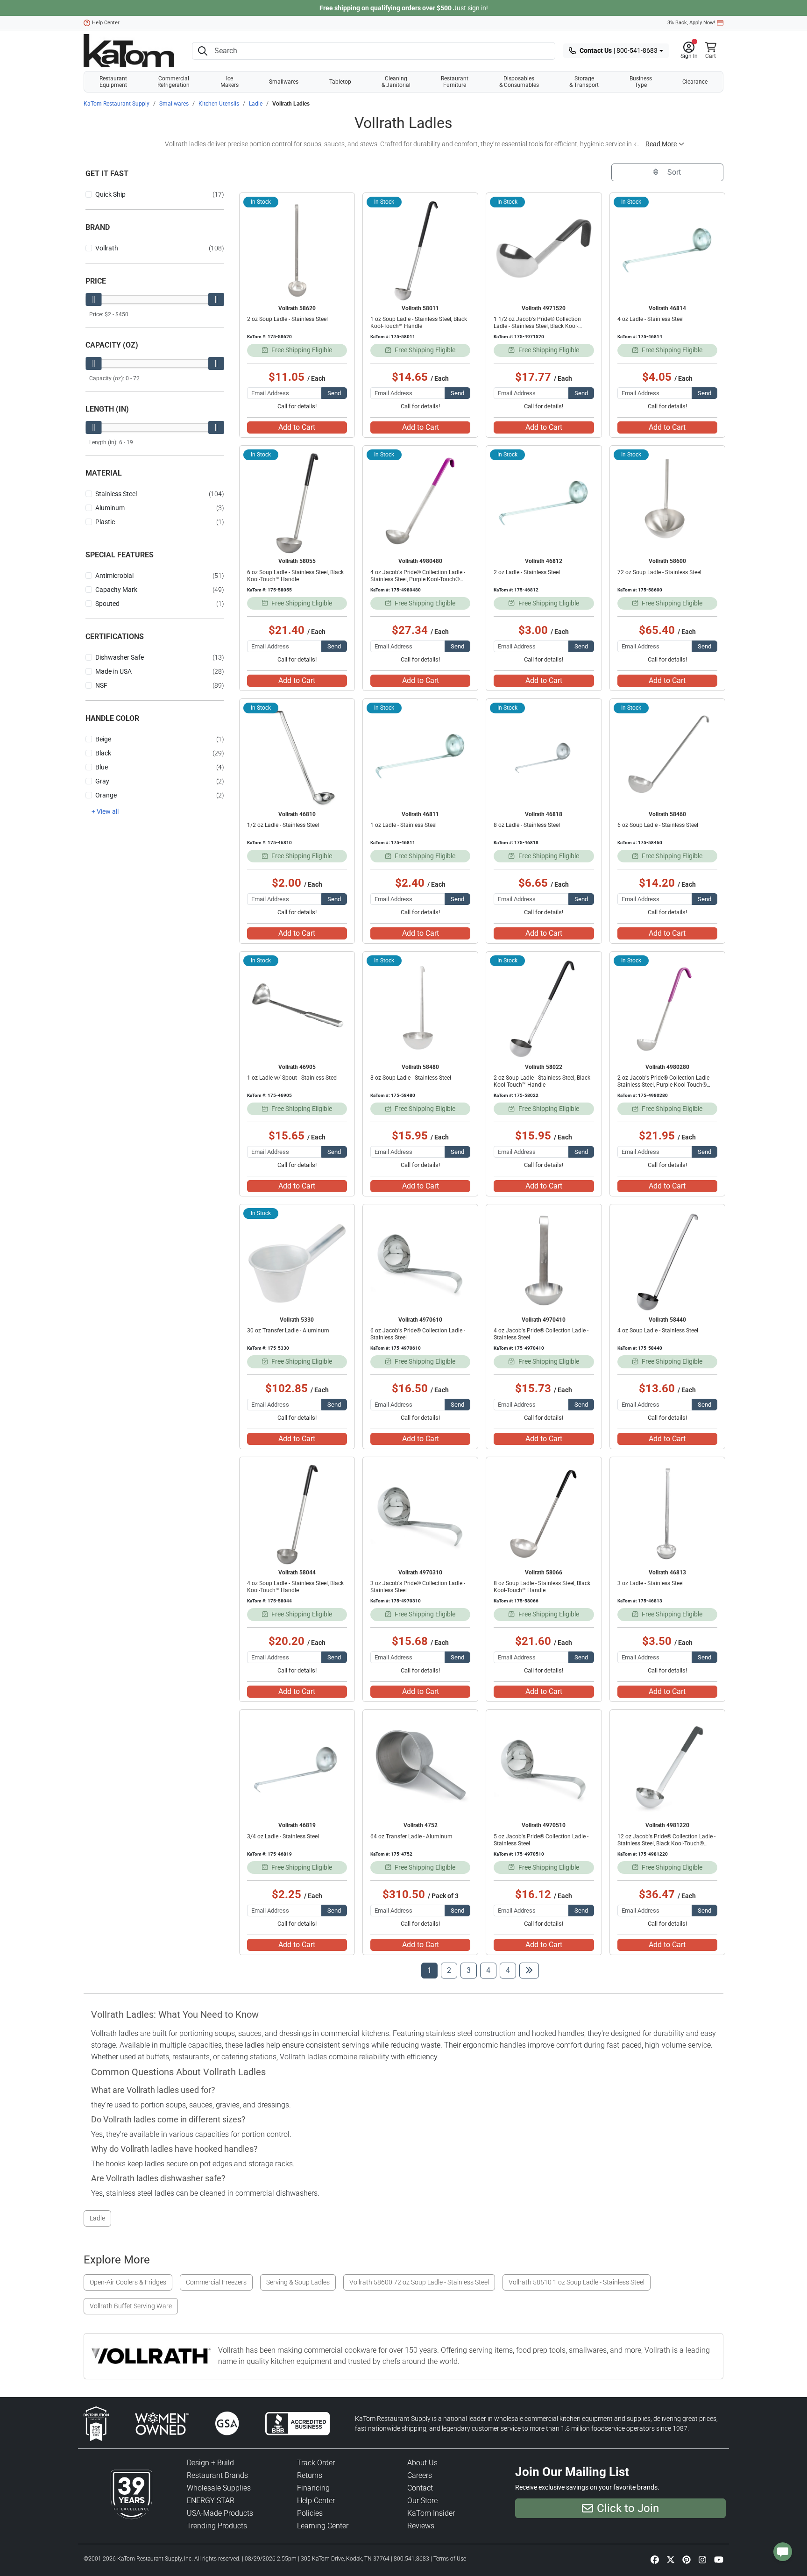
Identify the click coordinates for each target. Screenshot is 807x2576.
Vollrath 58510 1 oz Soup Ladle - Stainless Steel (577, 2282)
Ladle (256, 104)
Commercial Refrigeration (173, 82)
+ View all (105, 811)
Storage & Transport (584, 82)
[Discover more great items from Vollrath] (155, 2356)
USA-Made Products (220, 2513)
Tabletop (340, 82)
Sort (673, 172)
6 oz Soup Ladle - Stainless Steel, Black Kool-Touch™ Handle (295, 576)
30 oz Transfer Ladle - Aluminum (288, 1331)
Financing (313, 2488)
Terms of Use (450, 2559)
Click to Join (628, 2508)
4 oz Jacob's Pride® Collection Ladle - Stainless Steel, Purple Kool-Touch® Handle (418, 579)
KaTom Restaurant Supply (117, 104)
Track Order (316, 2463)
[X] (671, 2559)
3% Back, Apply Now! (691, 23)
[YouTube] (719, 2559)
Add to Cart (297, 427)
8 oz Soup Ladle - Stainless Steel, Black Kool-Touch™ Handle (542, 1587)
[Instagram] (702, 2559)
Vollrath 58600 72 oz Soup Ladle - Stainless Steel (419, 2282)
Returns (310, 2475)
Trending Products (217, 2526)
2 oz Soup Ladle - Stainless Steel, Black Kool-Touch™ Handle (542, 1081)
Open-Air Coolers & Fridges (128, 2282)
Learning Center (323, 2526)
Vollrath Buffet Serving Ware (131, 2306)
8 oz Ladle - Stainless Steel (527, 825)
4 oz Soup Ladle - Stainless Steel (658, 1331)
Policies (310, 2513)
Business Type (641, 82)
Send (334, 393)
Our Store (422, 2501)
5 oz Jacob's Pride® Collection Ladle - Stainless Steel (541, 1840)
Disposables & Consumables (519, 82)
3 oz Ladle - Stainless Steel (651, 1583)
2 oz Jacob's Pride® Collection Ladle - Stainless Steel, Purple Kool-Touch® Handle (665, 1085)
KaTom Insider (431, 2513)
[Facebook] (655, 2559)
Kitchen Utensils (219, 104)
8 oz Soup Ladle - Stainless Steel (411, 1078)
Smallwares (284, 82)
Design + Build (210, 2463)
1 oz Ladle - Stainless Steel (403, 825)
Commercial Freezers (216, 2282)
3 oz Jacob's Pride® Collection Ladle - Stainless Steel (418, 1587)
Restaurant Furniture (455, 82)
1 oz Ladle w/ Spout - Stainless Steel (292, 1078)
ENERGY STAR (211, 2501)
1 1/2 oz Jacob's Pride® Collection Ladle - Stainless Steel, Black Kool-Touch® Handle (537, 326)
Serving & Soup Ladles (298, 2282)
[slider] (93, 299)
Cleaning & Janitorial (396, 82)
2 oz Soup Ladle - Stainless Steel (287, 319)
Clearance (695, 82)
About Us (422, 2463)
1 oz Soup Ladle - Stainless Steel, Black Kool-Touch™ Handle (419, 323)
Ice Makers (230, 82)
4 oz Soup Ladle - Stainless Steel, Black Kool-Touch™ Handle (295, 1587)
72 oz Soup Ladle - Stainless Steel (659, 572)
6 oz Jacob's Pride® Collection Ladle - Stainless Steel (418, 1334)
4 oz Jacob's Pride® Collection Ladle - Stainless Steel (541, 1334)
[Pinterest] (687, 2559)
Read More (661, 144)
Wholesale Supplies (219, 2488)
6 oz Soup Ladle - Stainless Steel (658, 825)
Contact (420, 2488)
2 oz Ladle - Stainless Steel (527, 572)
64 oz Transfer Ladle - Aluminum (411, 1836)
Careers (420, 2475)
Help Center (106, 23)
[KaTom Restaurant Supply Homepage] (129, 51)
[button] (689, 51)
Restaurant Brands (217, 2475)
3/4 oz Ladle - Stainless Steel (283, 1836)
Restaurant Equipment (113, 82)
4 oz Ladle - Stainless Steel (651, 319)
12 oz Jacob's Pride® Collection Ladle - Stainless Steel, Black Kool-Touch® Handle (666, 1843)
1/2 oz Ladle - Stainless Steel (283, 825)
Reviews (421, 2526)
